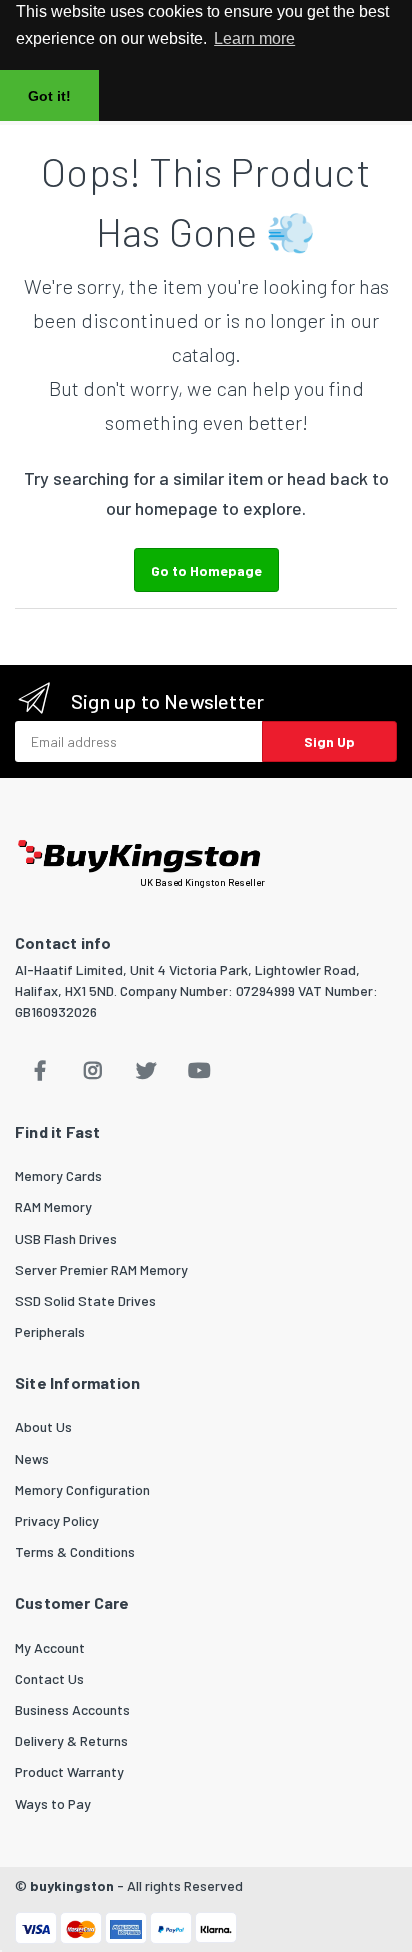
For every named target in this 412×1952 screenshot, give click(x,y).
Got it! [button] (49, 96)
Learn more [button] (254, 38)
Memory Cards (58, 1175)
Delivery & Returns (71, 1740)
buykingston (72, 1885)
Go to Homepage (206, 570)
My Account (50, 1647)
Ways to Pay (53, 1803)
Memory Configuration (82, 1489)
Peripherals (50, 1331)
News (32, 1458)
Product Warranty (69, 1771)
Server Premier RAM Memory (101, 1269)
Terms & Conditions (75, 1551)
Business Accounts (72, 1709)
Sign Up (329, 741)
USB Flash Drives (66, 1238)
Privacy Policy (57, 1520)
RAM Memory (53, 1206)
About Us (43, 1426)
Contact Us (49, 1678)
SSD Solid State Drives (85, 1300)
